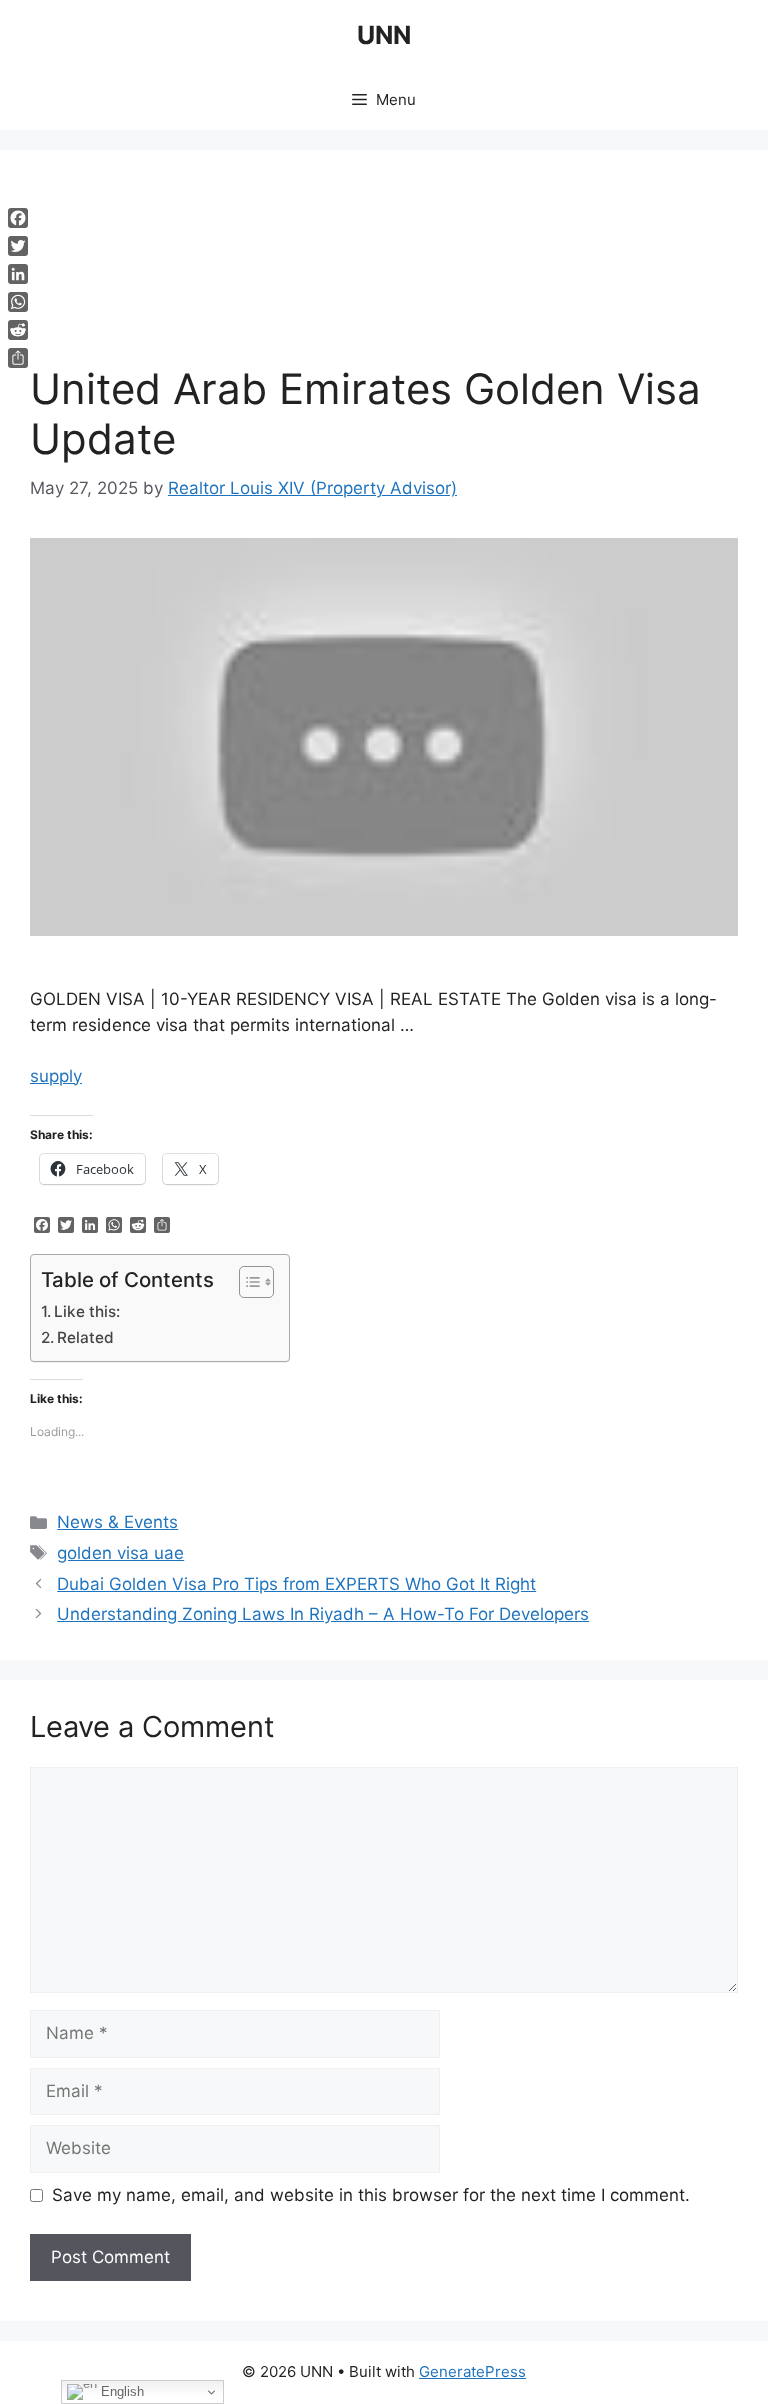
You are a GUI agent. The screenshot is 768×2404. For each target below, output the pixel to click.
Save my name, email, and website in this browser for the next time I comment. (371, 2195)
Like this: (87, 1311)
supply (56, 1076)
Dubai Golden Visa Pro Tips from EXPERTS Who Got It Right (296, 1584)
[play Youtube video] (384, 737)
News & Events (117, 1522)
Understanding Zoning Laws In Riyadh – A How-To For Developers (323, 1614)
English (120, 2391)
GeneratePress (472, 2371)
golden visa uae (120, 1553)
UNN (384, 35)
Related (85, 1337)
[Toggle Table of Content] (246, 1282)
